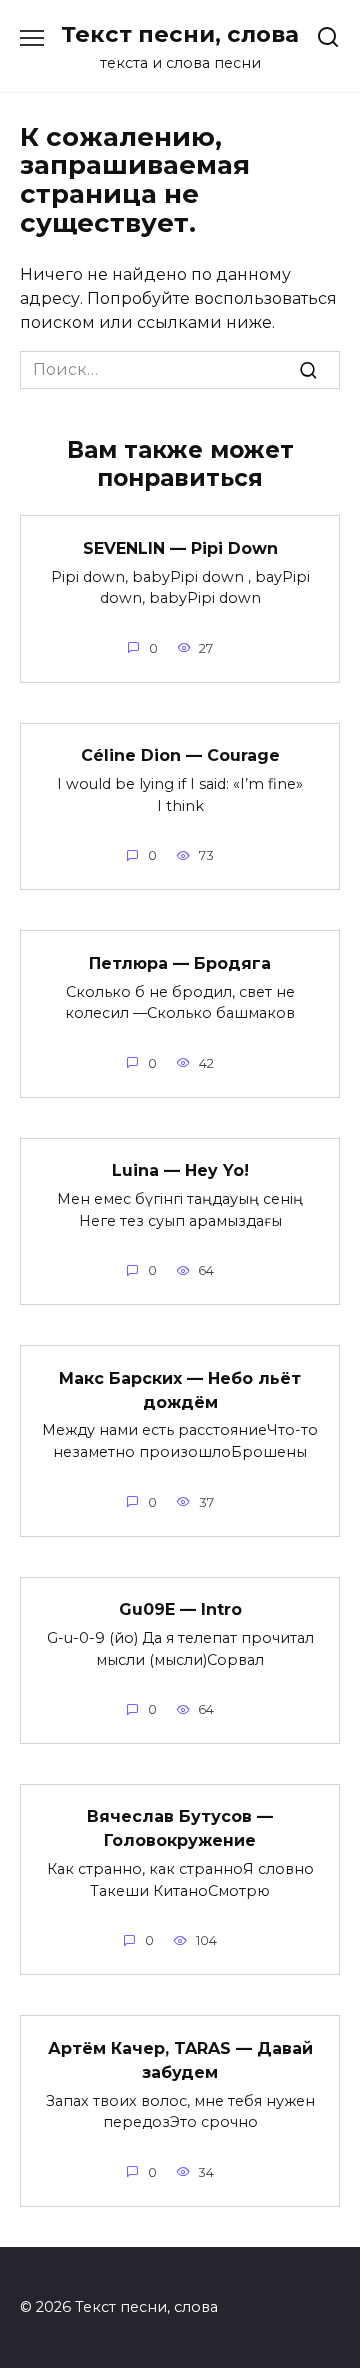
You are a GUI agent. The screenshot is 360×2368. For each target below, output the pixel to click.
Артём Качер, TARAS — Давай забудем (180, 2059)
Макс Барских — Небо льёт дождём (180, 1389)
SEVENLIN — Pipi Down (180, 547)
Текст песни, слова (180, 34)
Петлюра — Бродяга (180, 962)
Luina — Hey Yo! (180, 1170)
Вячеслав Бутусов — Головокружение (180, 1828)
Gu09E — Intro (180, 1609)
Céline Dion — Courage (180, 755)
